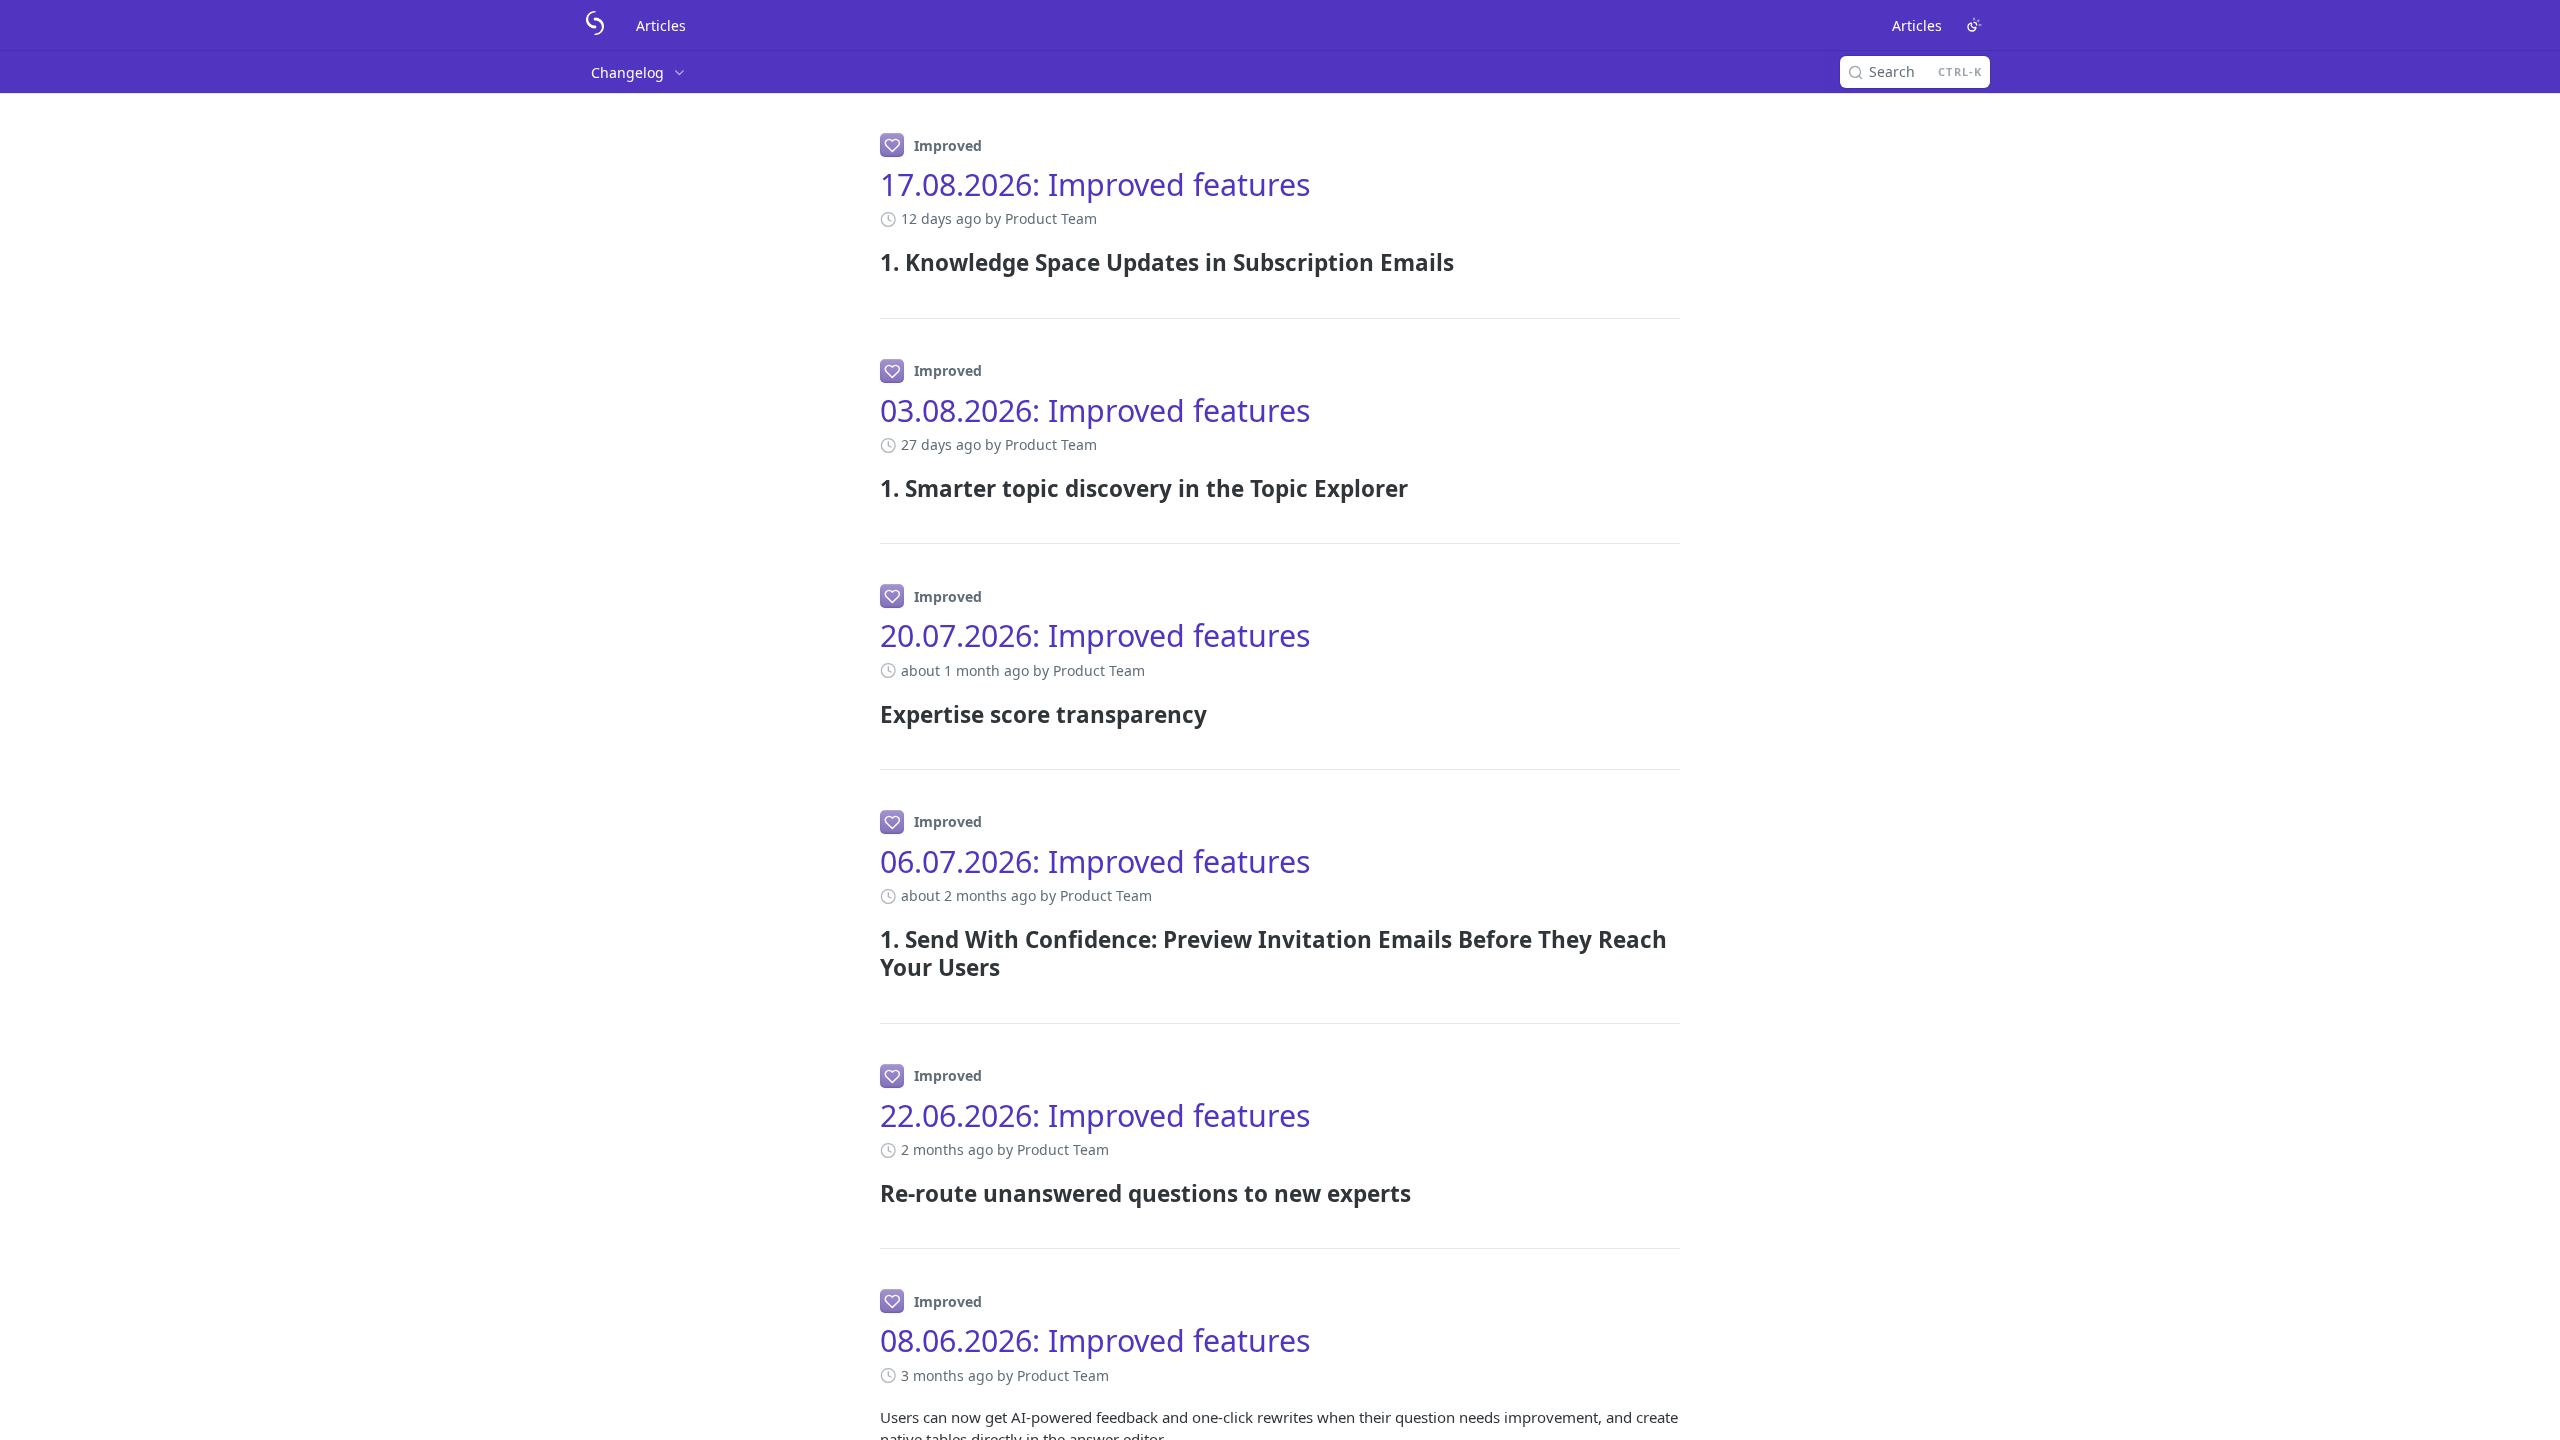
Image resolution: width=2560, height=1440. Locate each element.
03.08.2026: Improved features (1095, 410)
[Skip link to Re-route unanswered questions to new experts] (866, 1194)
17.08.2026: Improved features (1095, 184)
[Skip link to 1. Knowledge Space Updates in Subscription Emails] (866, 263)
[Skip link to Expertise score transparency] (866, 715)
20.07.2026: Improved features (1095, 635)
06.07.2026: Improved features (1095, 861)
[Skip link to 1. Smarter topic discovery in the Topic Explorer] (866, 489)
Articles (661, 25)
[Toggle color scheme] (1974, 25)
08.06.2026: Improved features (1095, 1340)
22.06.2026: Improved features (1095, 1115)
